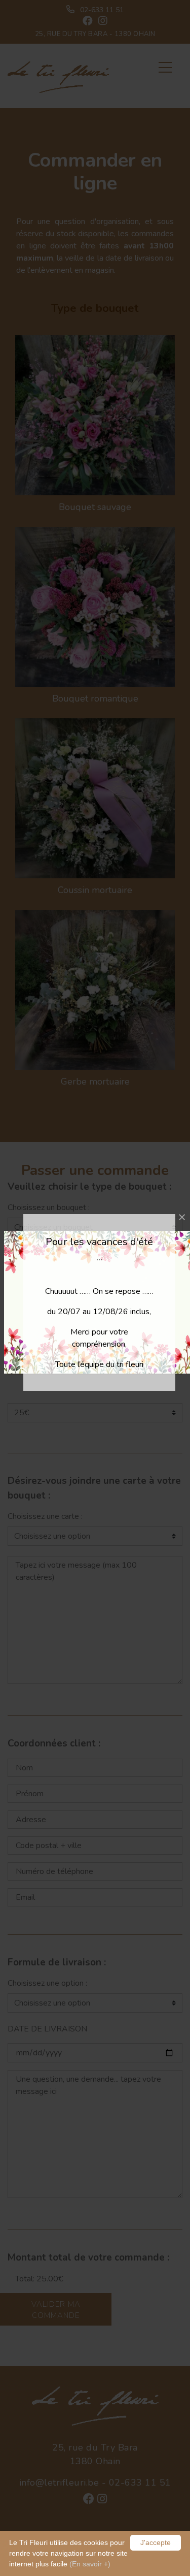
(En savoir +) (90, 2564)
